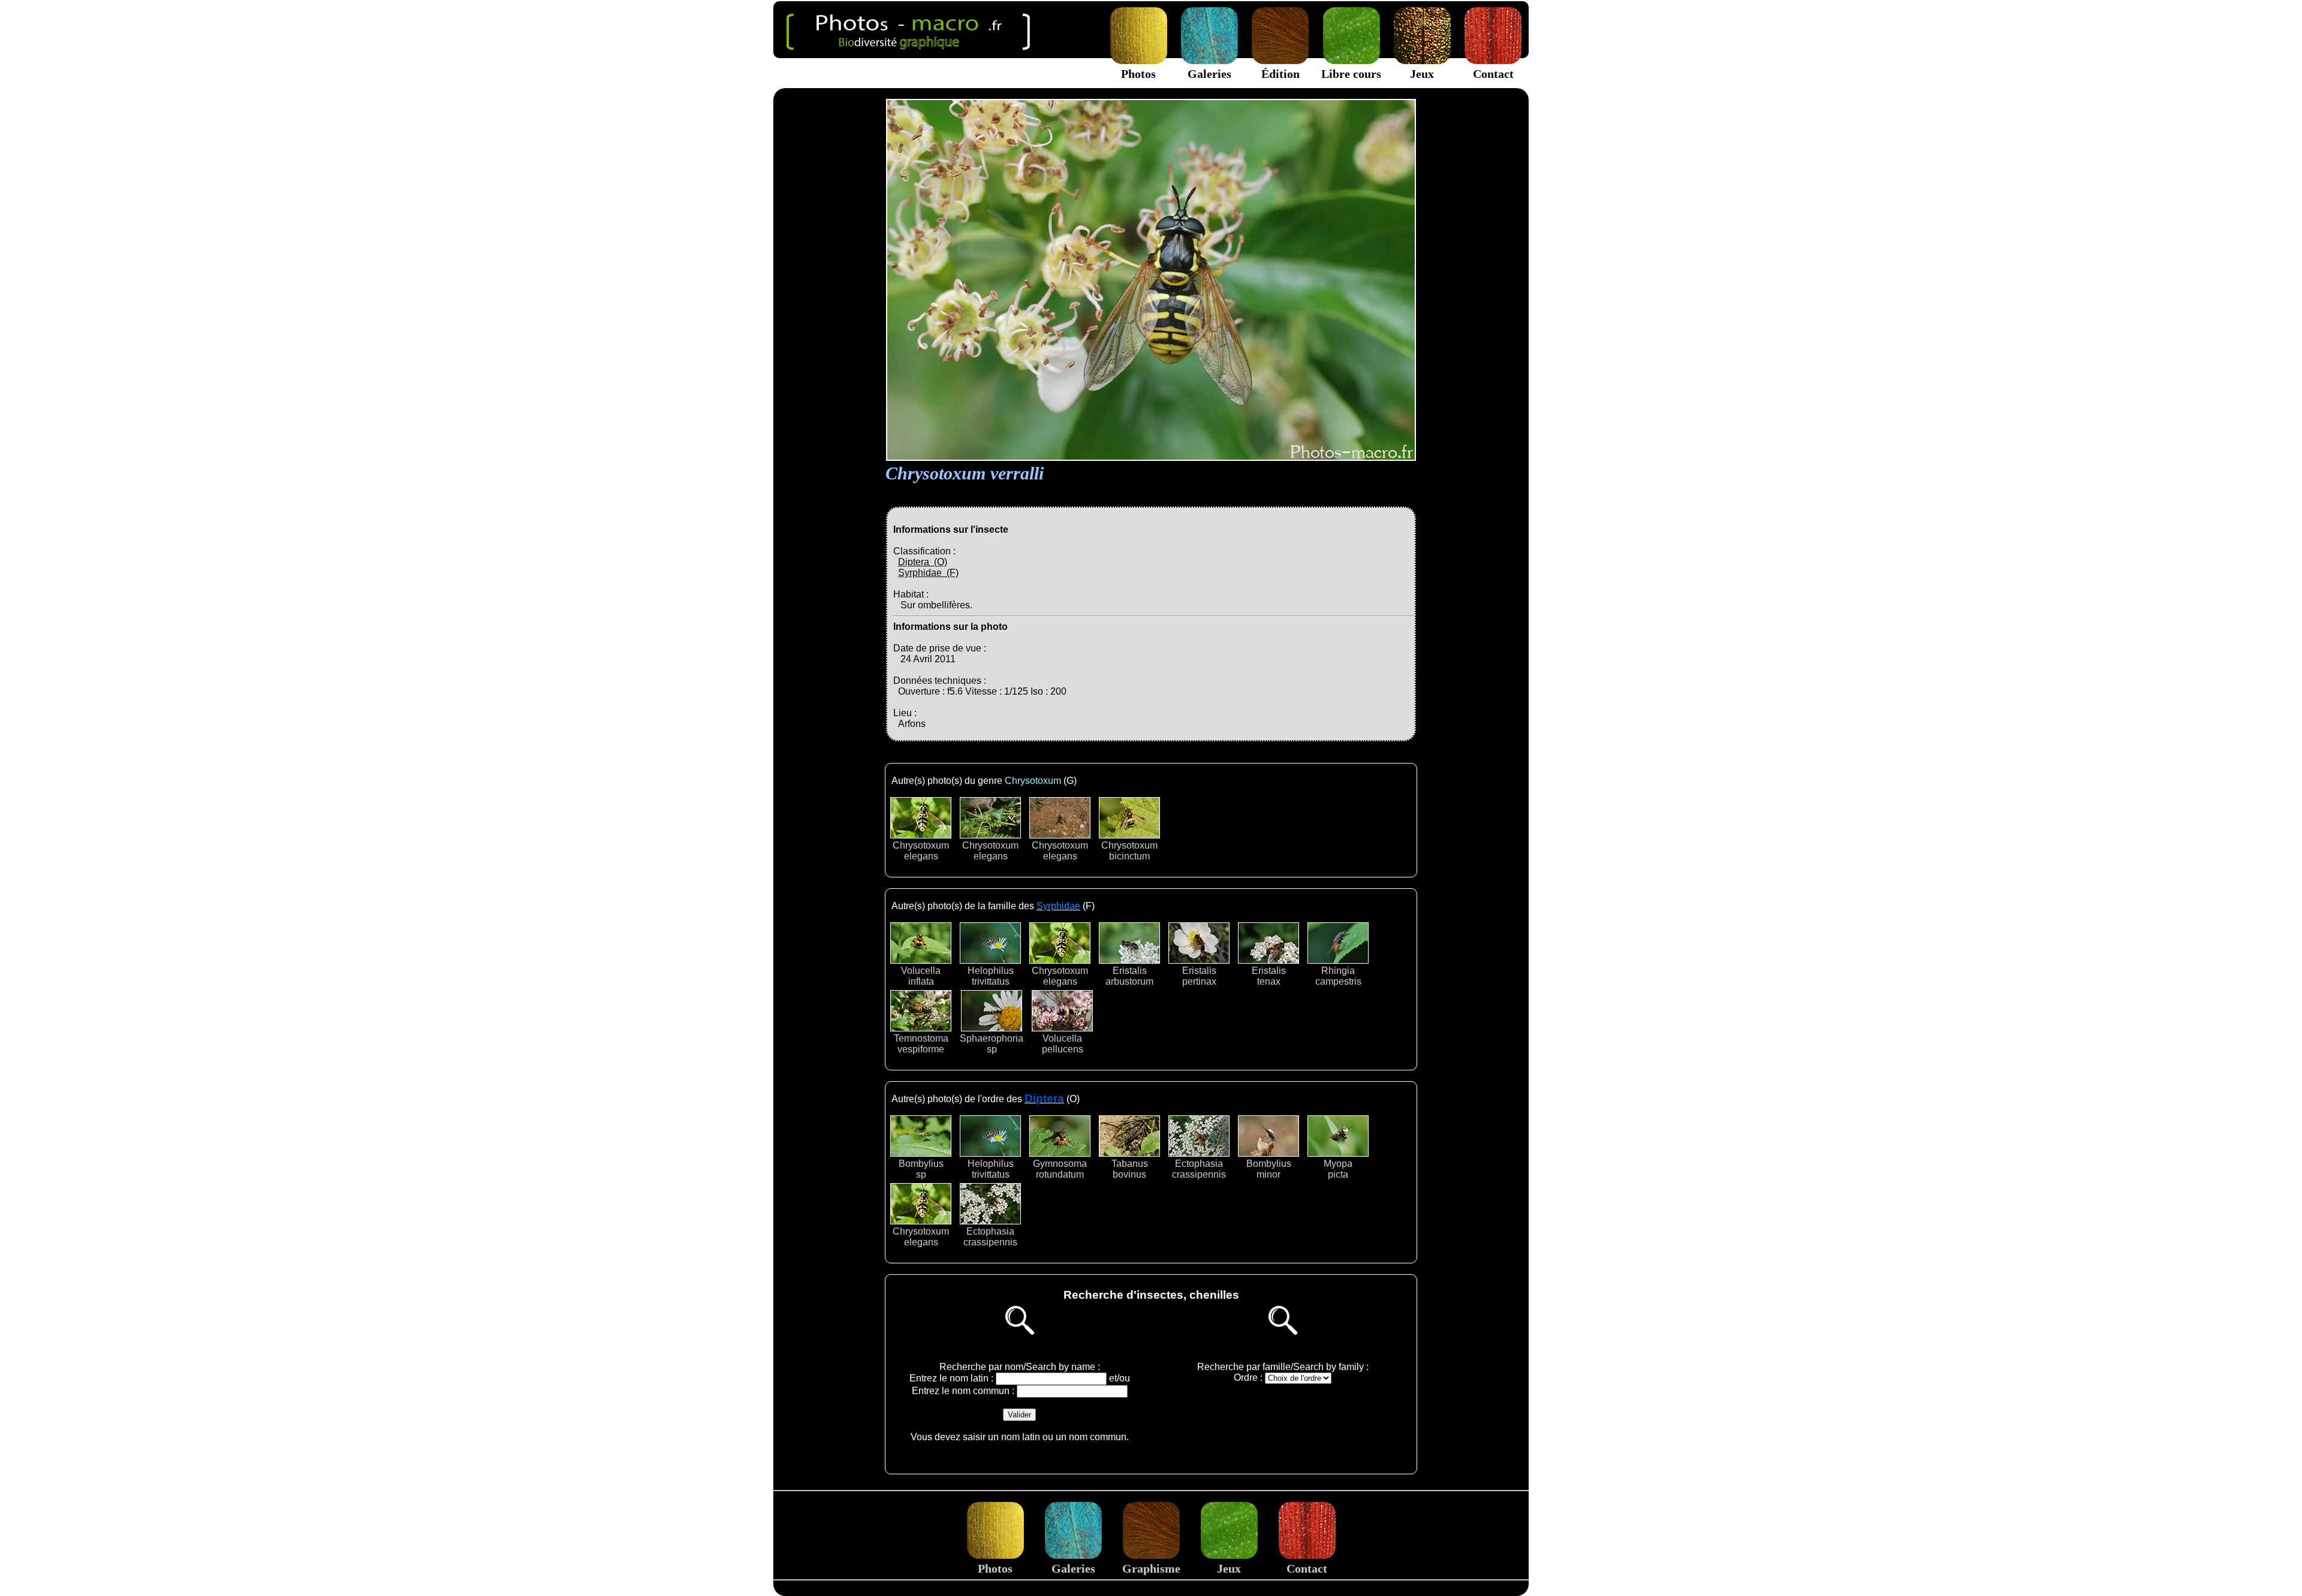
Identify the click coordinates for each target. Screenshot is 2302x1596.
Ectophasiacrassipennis (1199, 1169)
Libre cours (1351, 74)
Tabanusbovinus (1130, 1169)
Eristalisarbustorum (1129, 976)
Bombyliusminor (1269, 1169)
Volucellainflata (921, 976)
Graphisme (1151, 1568)
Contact (1493, 74)
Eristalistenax (1269, 976)
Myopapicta (1338, 1169)
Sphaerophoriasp (992, 1044)
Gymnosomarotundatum (1060, 1169)
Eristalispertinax (1199, 976)
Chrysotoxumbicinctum (1129, 851)
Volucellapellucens (1063, 1044)
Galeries (1209, 74)
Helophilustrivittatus (991, 976)
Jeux (1422, 74)
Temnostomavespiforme (921, 1044)
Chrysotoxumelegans (921, 851)
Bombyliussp (921, 1169)
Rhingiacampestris (1338, 976)
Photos (1138, 74)
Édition (1280, 74)
